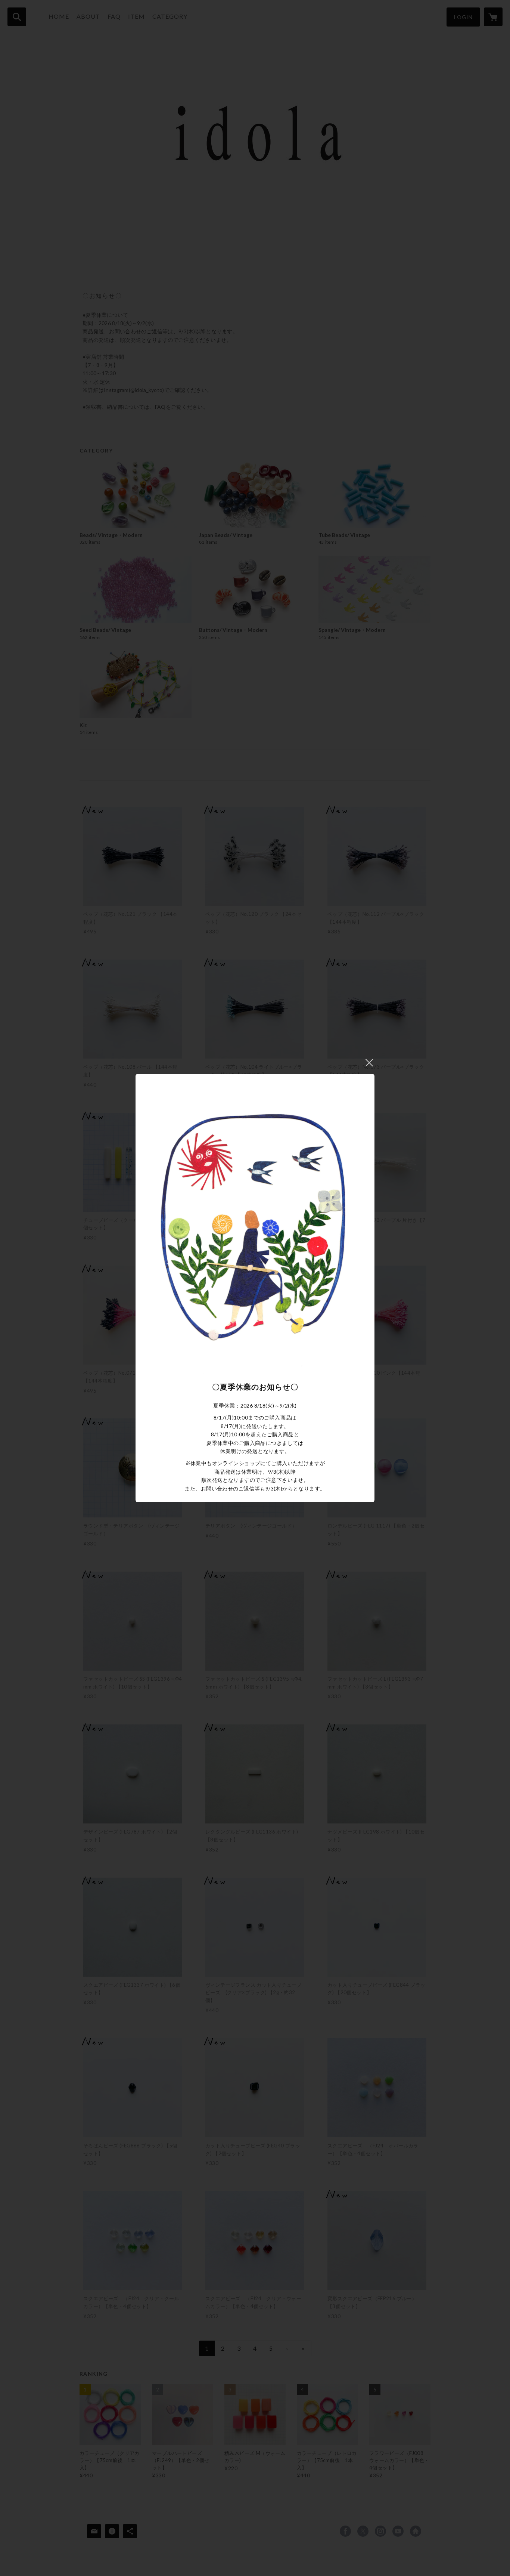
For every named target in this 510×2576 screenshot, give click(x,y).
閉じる (369, 1063)
